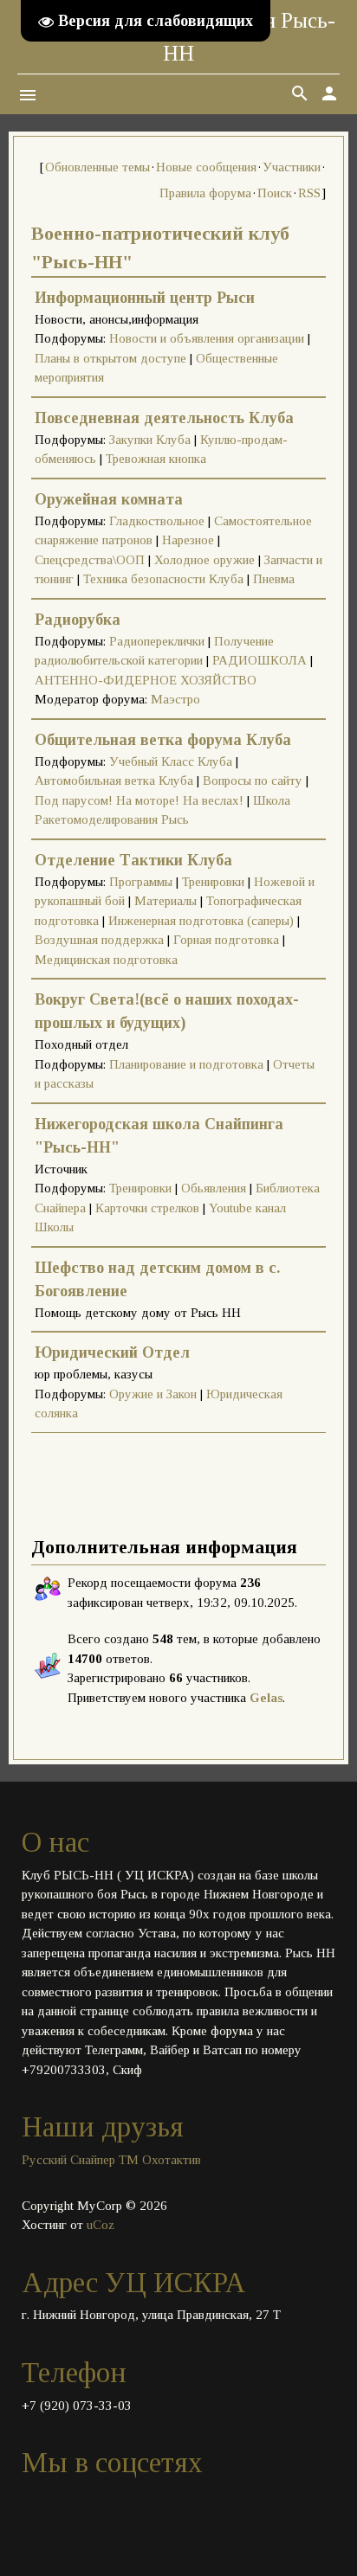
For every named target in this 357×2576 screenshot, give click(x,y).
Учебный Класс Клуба (171, 761)
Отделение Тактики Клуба (133, 860)
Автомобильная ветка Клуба (114, 781)
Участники (292, 167)
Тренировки (213, 882)
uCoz (101, 2225)
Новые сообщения (206, 167)
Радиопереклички (157, 641)
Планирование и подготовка (186, 1064)
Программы (141, 882)
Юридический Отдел (112, 1352)
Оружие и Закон (153, 1394)
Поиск (275, 193)
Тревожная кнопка (156, 459)
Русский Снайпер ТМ (80, 2160)
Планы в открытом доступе (110, 358)
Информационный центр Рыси (145, 298)
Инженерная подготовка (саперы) (201, 921)
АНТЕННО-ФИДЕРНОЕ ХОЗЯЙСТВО (146, 680)
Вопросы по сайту (253, 781)
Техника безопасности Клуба (163, 579)
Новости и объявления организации (207, 338)
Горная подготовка (226, 940)
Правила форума (205, 193)
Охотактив (172, 2160)
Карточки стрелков (147, 1208)
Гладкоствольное (157, 521)
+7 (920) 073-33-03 (77, 2406)
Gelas (266, 1698)
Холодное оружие (204, 560)
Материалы (166, 901)
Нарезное (188, 540)
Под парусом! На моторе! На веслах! (139, 800)
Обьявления (214, 1188)
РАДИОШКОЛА (260, 660)
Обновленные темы (97, 167)
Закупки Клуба (150, 440)
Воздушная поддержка (99, 940)
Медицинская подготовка (106, 960)
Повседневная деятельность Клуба (164, 418)
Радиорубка (78, 620)
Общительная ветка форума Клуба (163, 740)
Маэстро (175, 699)
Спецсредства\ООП (90, 560)
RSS (309, 193)
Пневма (274, 579)
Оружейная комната (109, 499)
